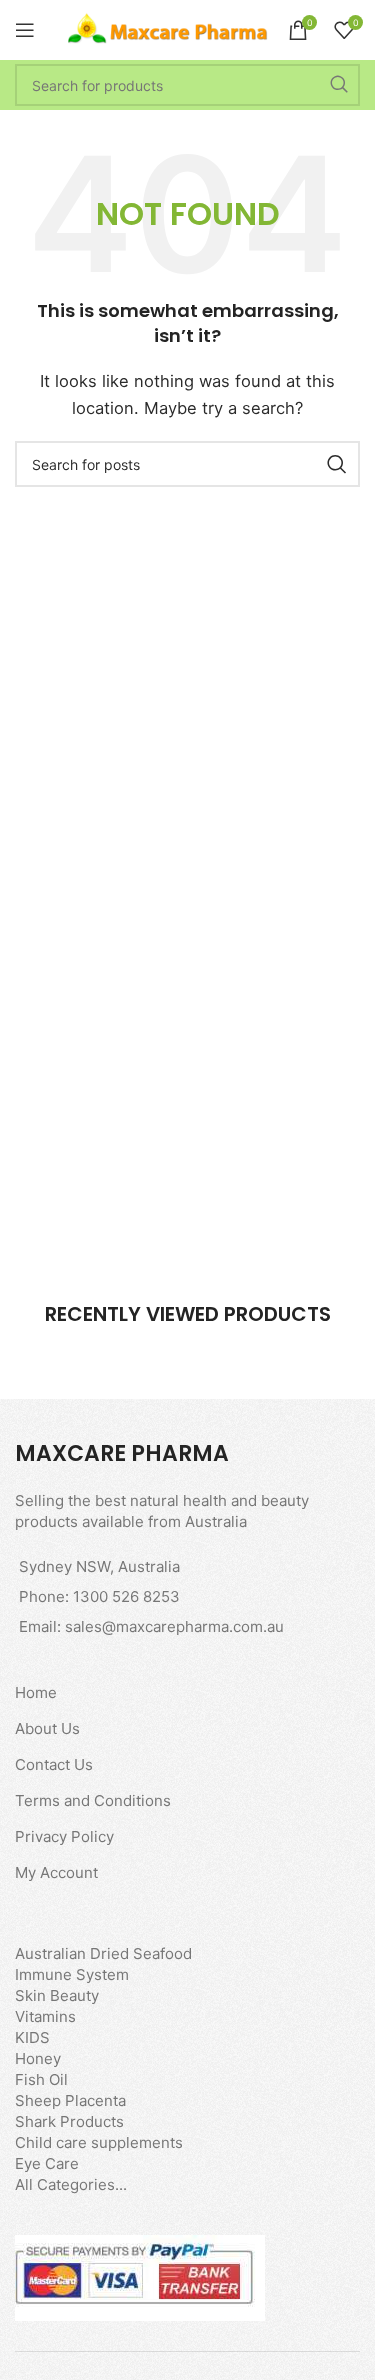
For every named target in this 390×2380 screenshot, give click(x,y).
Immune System (72, 1974)
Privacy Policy (64, 1836)
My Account (56, 1872)
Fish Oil (41, 2079)
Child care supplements (99, 2142)
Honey (38, 2058)
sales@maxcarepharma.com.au (174, 1626)
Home (36, 1692)
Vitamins (45, 2016)
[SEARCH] (339, 85)
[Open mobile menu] (25, 30)
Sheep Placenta (70, 2100)
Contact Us (54, 1764)
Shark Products (69, 2121)
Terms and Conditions (93, 1800)
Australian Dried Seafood (103, 1953)
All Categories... (71, 2184)
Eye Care (47, 2163)
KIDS (32, 2037)
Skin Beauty (57, 1995)
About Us (47, 1728)
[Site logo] (168, 28)
